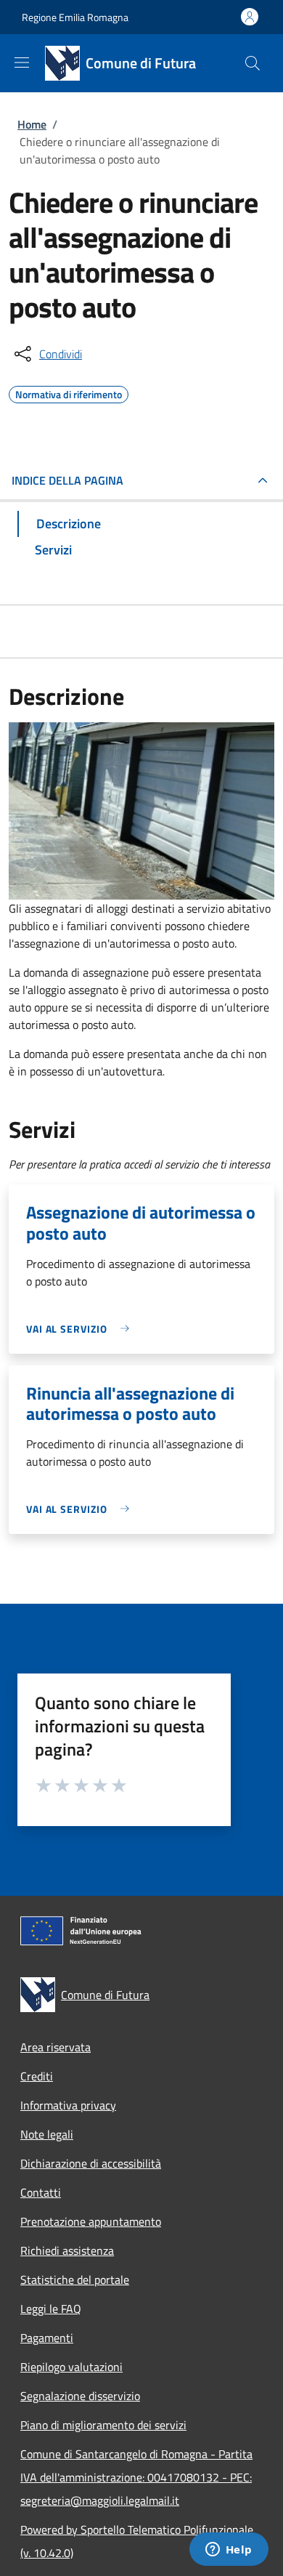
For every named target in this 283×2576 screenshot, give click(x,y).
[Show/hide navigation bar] (22, 62)
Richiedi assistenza (67, 2250)
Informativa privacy (68, 2105)
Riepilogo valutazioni (71, 2367)
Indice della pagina (67, 480)
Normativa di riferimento (69, 392)
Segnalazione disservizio (80, 2396)
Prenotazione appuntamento (91, 2221)
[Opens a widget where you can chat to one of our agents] (229, 2551)
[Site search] (253, 63)
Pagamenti (47, 2338)
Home (32, 124)
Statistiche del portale (75, 2280)
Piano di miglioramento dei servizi (103, 2425)
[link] (81, 1329)
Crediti (37, 2076)
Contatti (41, 2192)
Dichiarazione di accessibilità (91, 2163)
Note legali (47, 2134)
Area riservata (56, 2047)
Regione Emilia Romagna (75, 17)
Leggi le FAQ (51, 2309)
